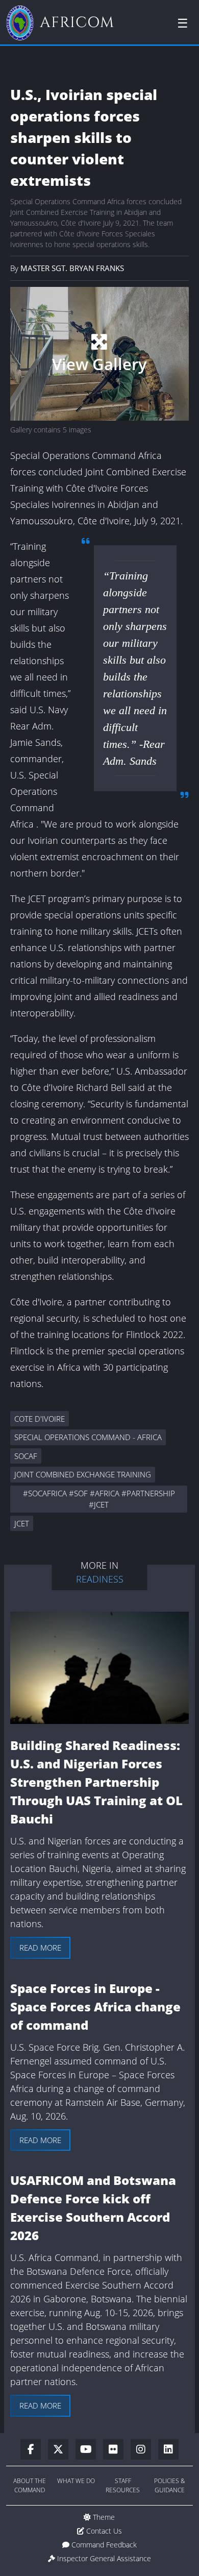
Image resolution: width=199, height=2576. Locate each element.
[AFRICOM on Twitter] (62, 2450)
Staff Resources (123, 2485)
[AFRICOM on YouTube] (89, 2450)
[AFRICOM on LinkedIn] (168, 2450)
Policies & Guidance (170, 2485)
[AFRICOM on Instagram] (144, 2450)
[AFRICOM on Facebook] (34, 2450)
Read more (40, 1948)
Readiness (100, 1579)
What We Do (76, 2481)
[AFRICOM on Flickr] (117, 2450)
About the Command (30, 2485)
